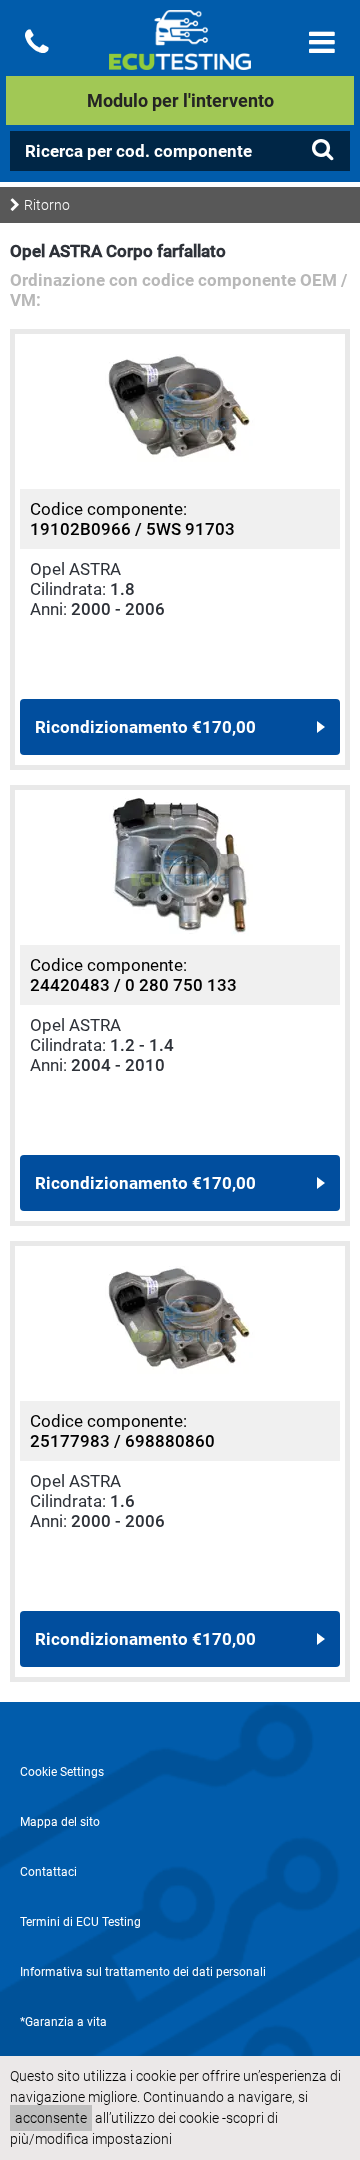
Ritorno (47, 205)
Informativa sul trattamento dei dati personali (143, 1972)
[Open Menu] (322, 42)
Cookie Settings (62, 1772)
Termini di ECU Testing (80, 1922)
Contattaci (48, 1872)
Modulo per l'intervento (180, 100)
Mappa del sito (60, 1822)
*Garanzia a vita (63, 2022)
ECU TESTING (180, 56)
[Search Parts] (322, 150)
